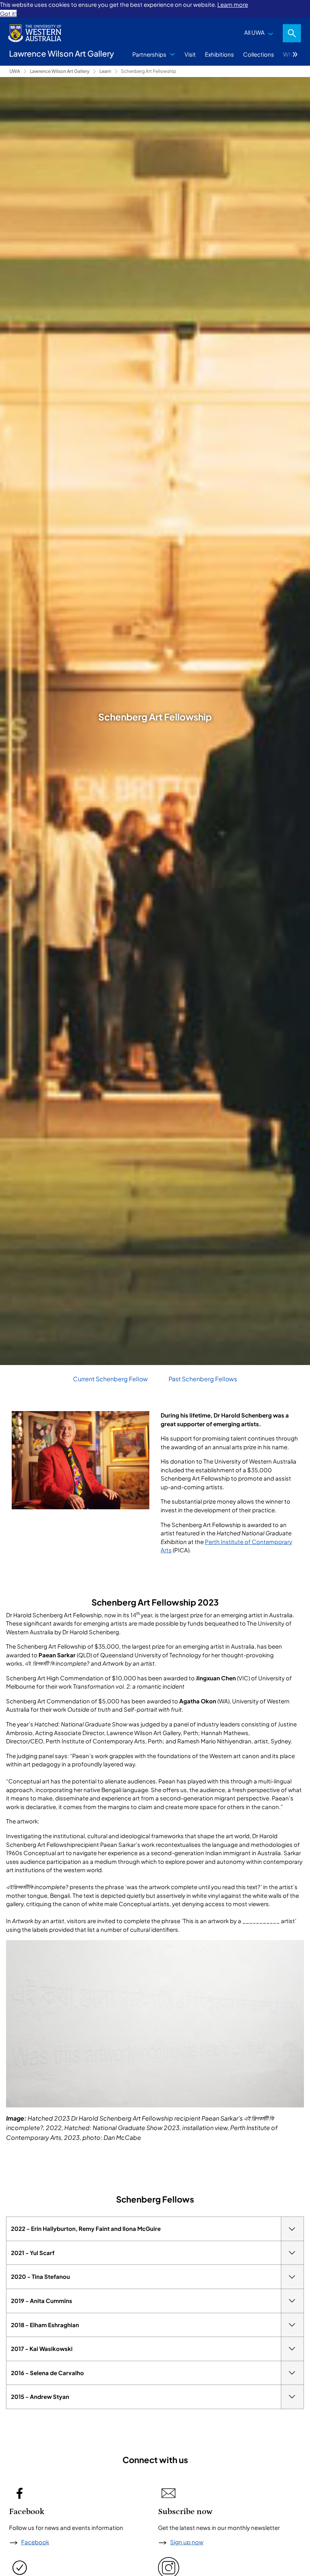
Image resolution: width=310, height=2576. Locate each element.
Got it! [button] (8, 13)
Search (292, 33)
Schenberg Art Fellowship (149, 71)
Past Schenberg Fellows (203, 1379)
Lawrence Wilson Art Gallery (60, 71)
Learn (105, 71)
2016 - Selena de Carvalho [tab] (47, 2373)
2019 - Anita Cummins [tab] (42, 2301)
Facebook (35, 2542)
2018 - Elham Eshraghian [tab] (45, 2325)
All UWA (254, 32)
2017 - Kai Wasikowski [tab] (42, 2348)
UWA (15, 71)
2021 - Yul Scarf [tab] (33, 2253)
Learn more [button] (233, 4)
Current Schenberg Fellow (110, 1379)
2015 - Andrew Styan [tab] (40, 2396)
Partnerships (149, 54)
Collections (259, 54)
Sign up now (187, 2542)
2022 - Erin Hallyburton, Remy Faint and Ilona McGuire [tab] (86, 2228)
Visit (190, 54)
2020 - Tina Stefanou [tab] (40, 2276)
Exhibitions (219, 54)
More (295, 54)
